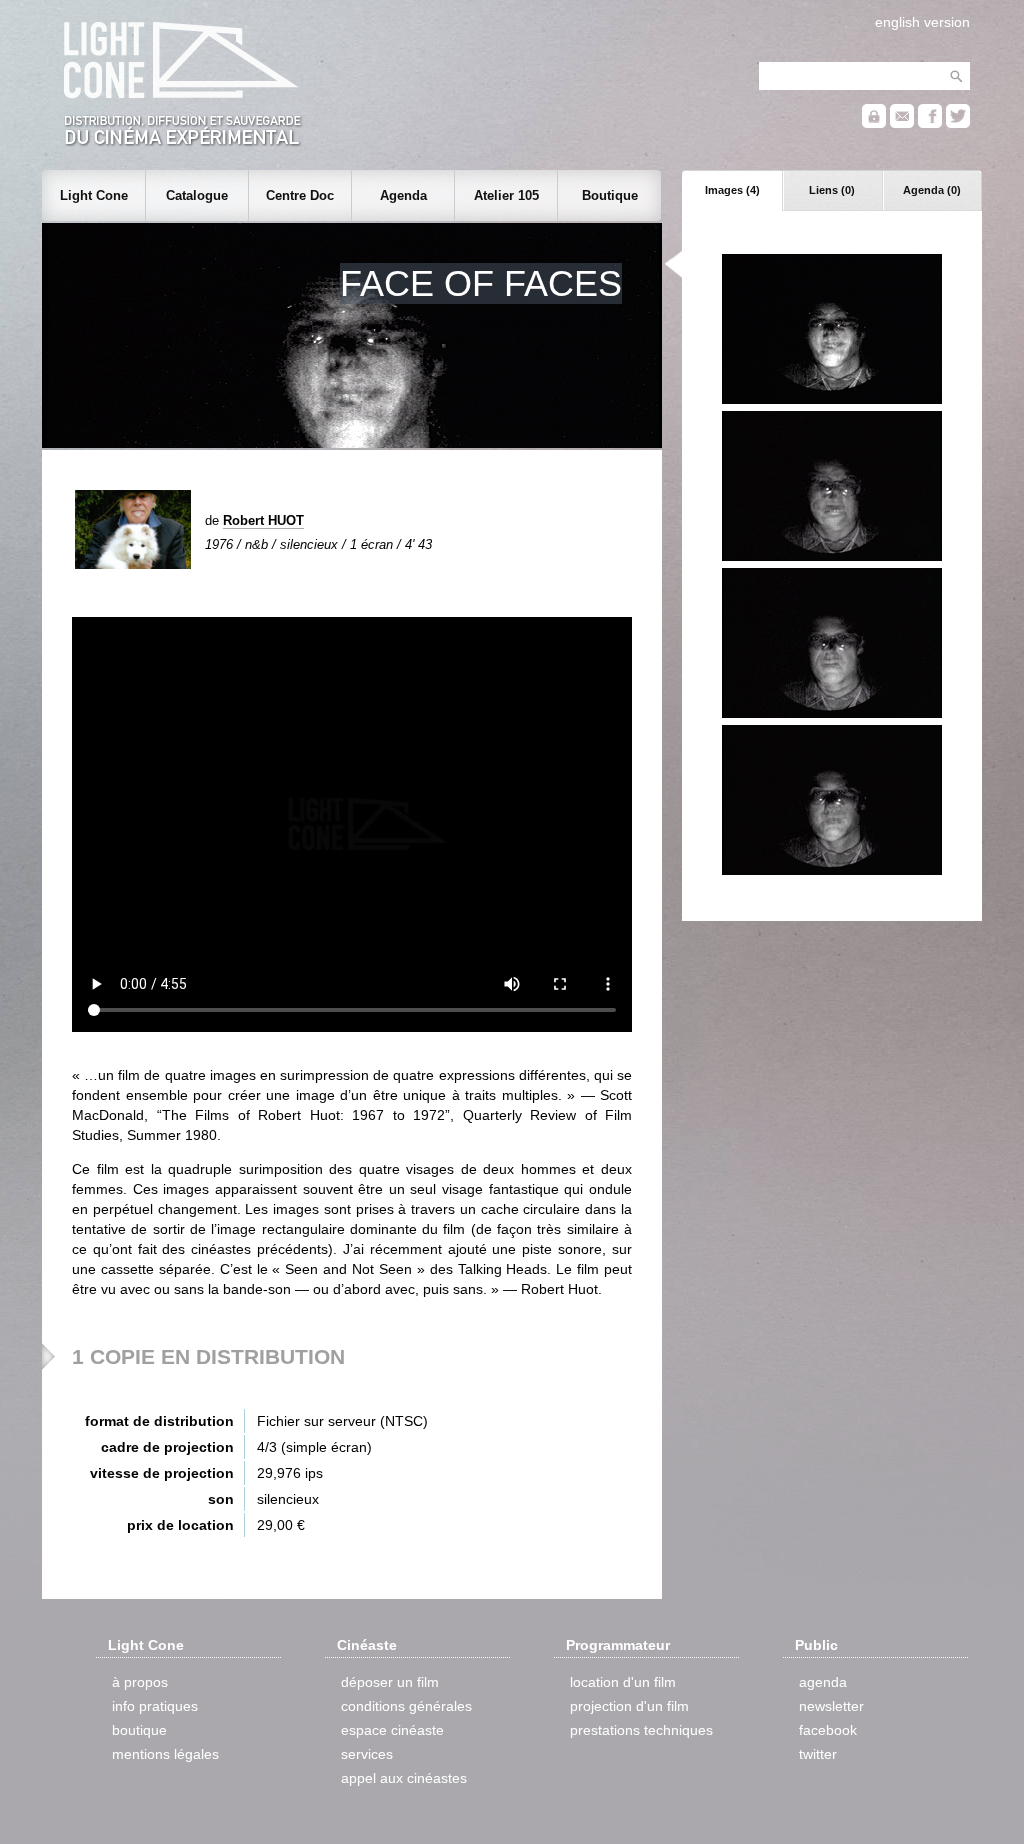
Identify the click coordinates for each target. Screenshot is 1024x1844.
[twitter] (958, 123)
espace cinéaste (392, 1730)
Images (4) (732, 190)
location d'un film (623, 1682)
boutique (139, 1730)
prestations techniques (641, 1730)
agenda (823, 1682)
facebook (828, 1730)
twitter (818, 1754)
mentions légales (165, 1754)
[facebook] (930, 123)
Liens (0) (832, 190)
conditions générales (406, 1706)
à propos (140, 1682)
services (367, 1754)
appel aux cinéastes (404, 1778)
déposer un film (390, 1682)
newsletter (831, 1706)
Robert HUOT (263, 520)
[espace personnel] (874, 123)
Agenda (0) (932, 190)
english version (922, 22)
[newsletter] (902, 123)
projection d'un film (629, 1706)
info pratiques (155, 1706)
